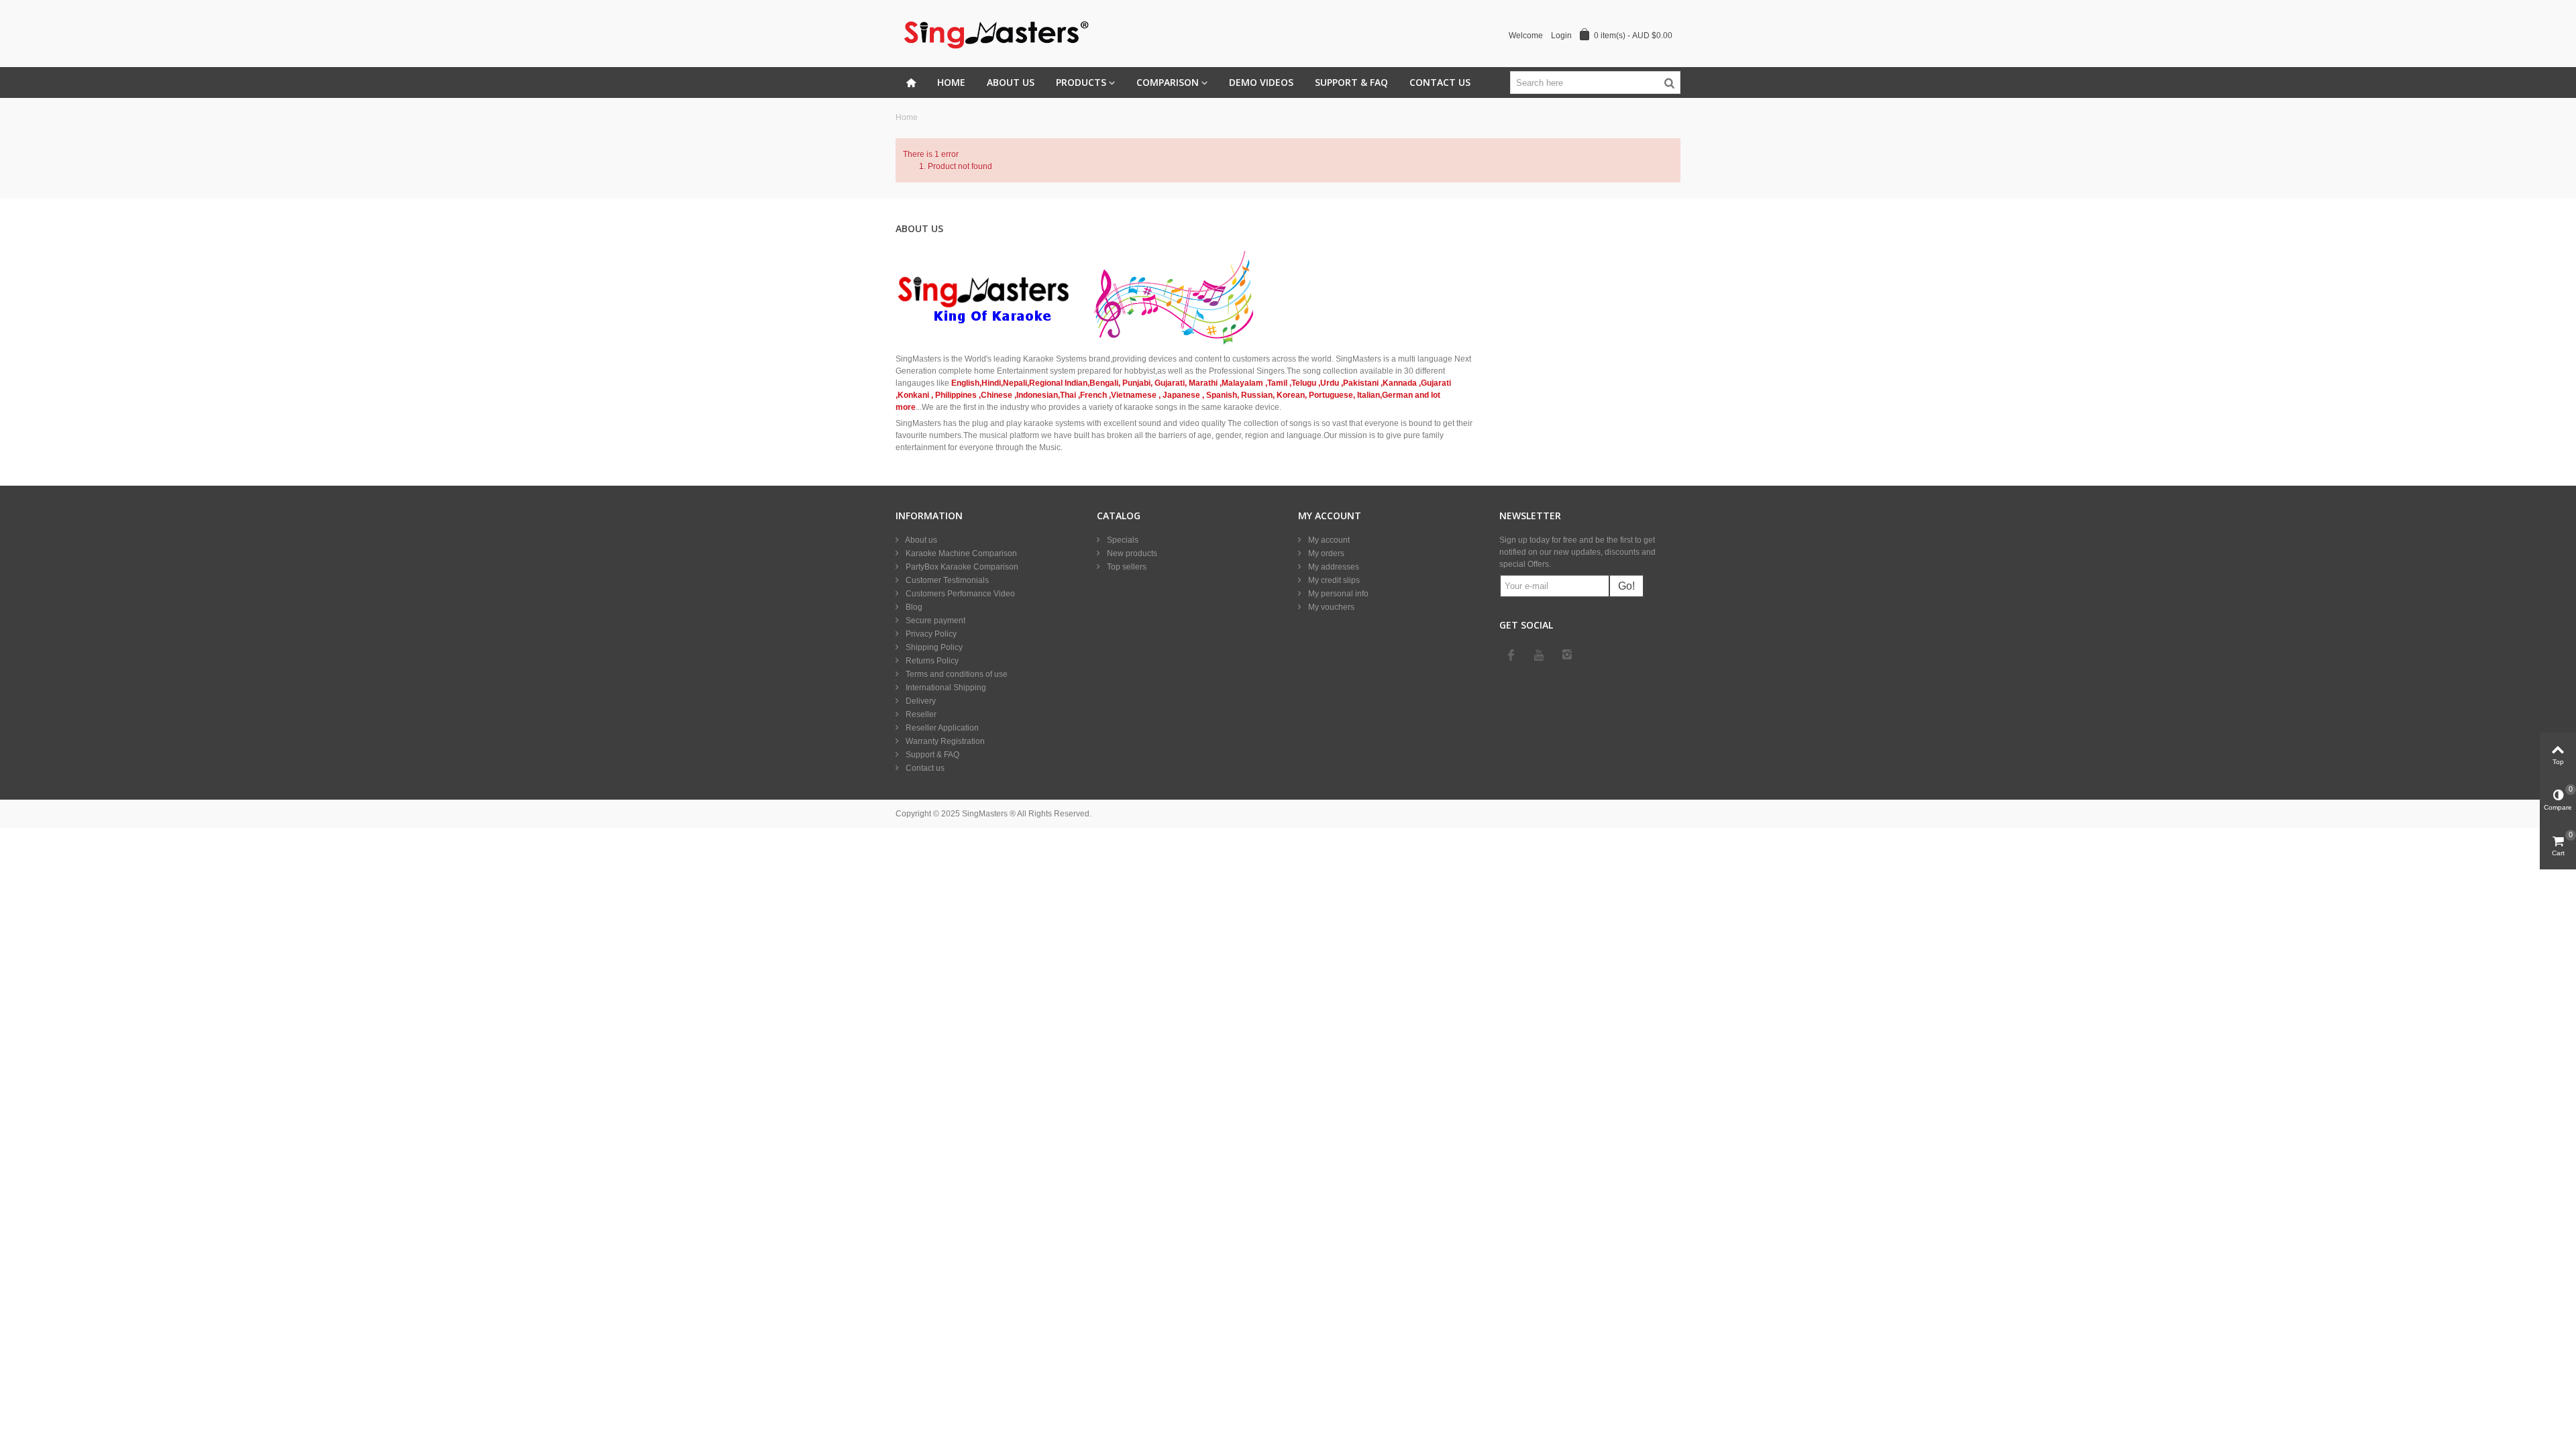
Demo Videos (1261, 82)
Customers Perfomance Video (959, 594)
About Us (1011, 82)
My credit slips (1333, 580)
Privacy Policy (930, 634)
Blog (913, 607)
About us (920, 540)
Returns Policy (931, 661)
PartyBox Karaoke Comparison (961, 567)
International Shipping (945, 688)
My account (1328, 540)
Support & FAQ (1351, 82)
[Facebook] (1511, 655)
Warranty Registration (944, 741)
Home (951, 82)
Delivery (920, 701)
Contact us (924, 768)
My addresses (1333, 567)
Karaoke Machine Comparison (960, 553)
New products (1131, 553)
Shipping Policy (933, 647)
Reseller (920, 714)
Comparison (1168, 82)
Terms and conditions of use (956, 674)
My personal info (1337, 594)
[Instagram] (1567, 655)
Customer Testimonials (946, 580)
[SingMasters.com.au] (994, 33)
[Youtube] (1539, 655)
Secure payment (934, 621)
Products (1081, 82)
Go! (1626, 586)
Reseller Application (941, 728)
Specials (1122, 540)
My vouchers (1330, 607)
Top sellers (1126, 567)
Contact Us (1440, 82)
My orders (1325, 553)
